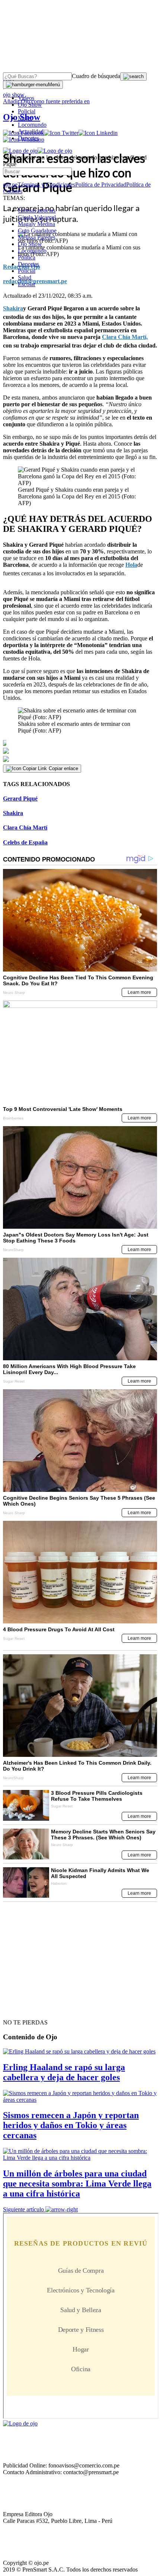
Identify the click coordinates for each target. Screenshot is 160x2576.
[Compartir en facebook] (80, 743)
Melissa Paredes (37, 237)
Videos (26, 98)
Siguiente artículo (23, 2209)
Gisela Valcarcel (37, 217)
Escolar (27, 284)
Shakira (13, 813)
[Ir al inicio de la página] (20, 2009)
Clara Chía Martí (25, 828)
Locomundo (32, 125)
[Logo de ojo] (20, 151)
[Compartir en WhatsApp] (80, 759)
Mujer (25, 118)
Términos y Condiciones (46, 185)
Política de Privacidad (101, 185)
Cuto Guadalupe (37, 231)
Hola (131, 565)
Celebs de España (25, 842)
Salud (25, 277)
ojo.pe (10, 185)
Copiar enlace (63, 768)
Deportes (28, 138)
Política (27, 257)
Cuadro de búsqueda (96, 76)
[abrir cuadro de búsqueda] (133, 77)
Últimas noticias (37, 211)
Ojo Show (30, 105)
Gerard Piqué (20, 799)
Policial (27, 111)
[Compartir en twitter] (80, 751)
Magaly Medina (36, 224)
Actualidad (31, 131)
